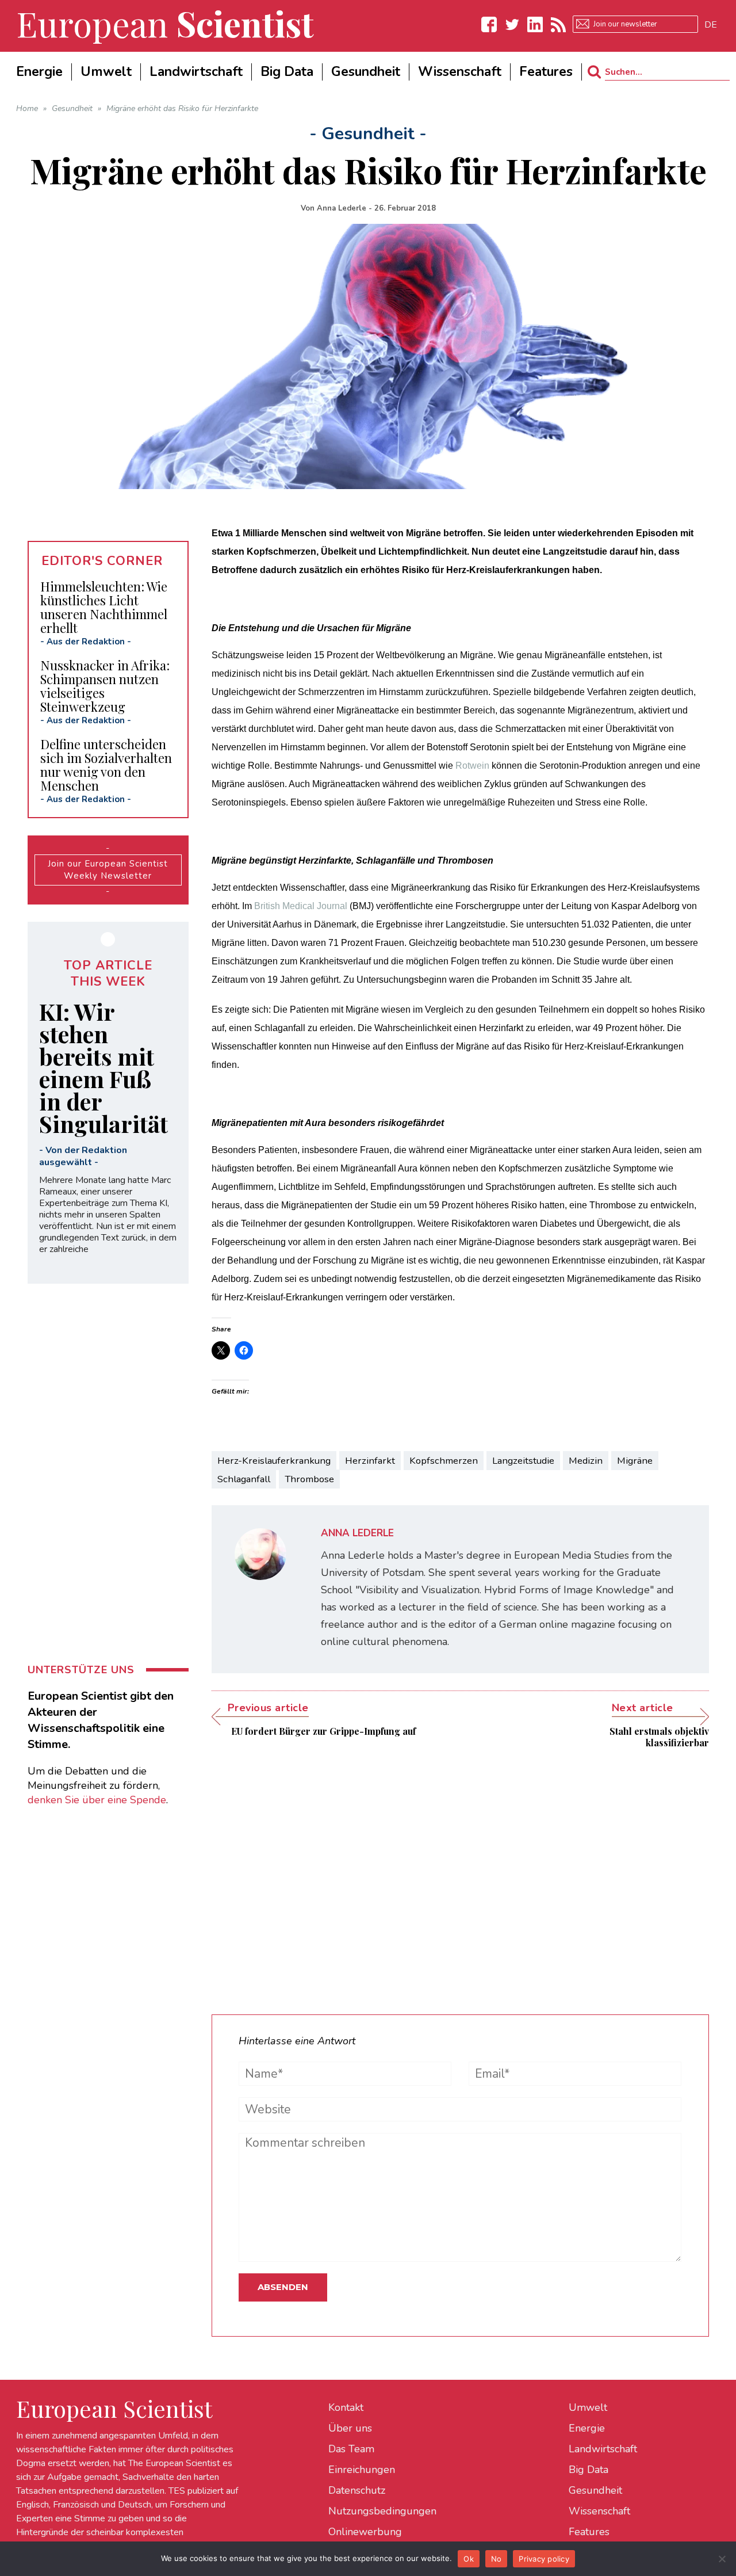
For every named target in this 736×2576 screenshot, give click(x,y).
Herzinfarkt (370, 1461)
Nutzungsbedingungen (382, 2511)
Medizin (586, 1461)
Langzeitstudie (523, 1461)
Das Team (351, 2449)
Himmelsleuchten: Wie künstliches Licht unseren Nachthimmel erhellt (104, 607)
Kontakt (346, 2407)
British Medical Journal (301, 906)
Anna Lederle (342, 208)
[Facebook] (489, 24)
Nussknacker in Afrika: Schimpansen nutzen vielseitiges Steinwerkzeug (105, 686)
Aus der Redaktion (86, 642)
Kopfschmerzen (444, 1461)
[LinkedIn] (535, 24)
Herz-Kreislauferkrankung (274, 1461)
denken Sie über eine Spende (97, 1800)
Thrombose (309, 1479)
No (497, 2559)
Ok (469, 2559)
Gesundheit (595, 2490)
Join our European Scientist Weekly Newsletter (108, 870)
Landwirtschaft (603, 2449)
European (165, 23)
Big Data (589, 2470)
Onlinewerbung (365, 2532)
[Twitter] (512, 24)
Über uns (350, 2428)
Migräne (635, 1461)
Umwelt (588, 2407)
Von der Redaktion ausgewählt (83, 1156)
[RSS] (558, 24)
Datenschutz (357, 2490)
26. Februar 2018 (405, 208)
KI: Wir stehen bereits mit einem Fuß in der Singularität (103, 1067)
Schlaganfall (244, 1479)
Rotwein (472, 766)
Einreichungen (362, 2470)
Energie (587, 2428)
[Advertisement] (460, 1873)
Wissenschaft (599, 2511)
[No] (722, 2559)
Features (589, 2532)
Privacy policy (544, 2559)
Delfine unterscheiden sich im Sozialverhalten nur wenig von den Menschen (106, 765)
